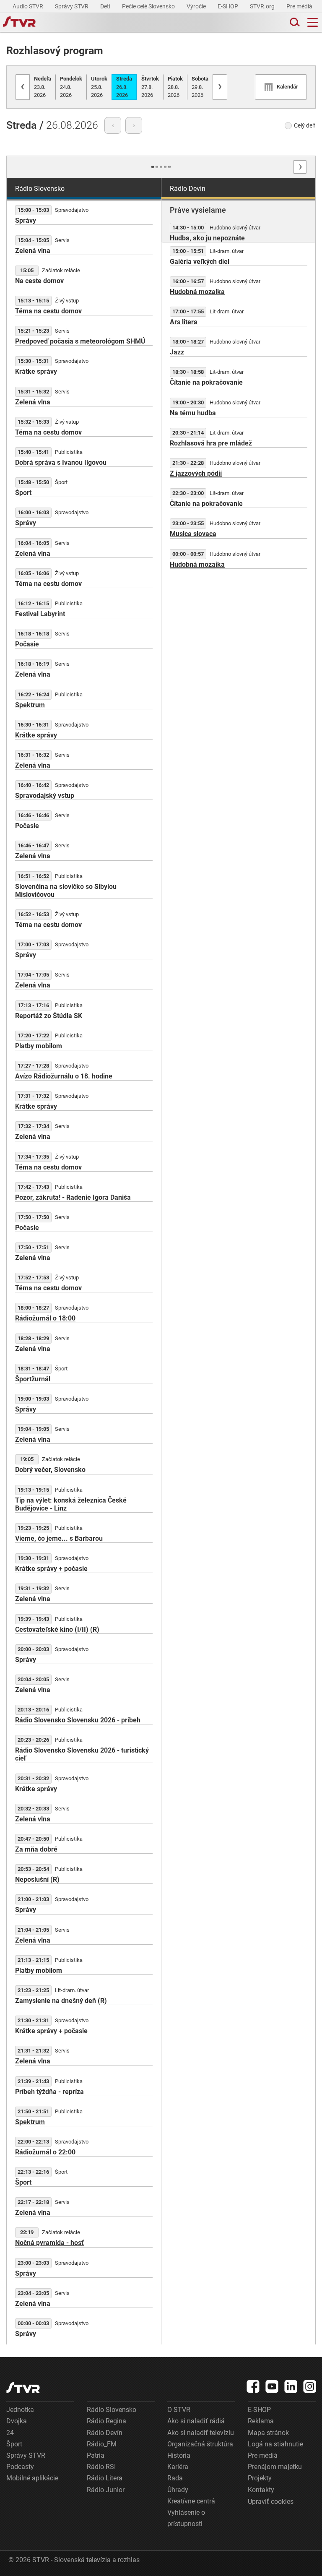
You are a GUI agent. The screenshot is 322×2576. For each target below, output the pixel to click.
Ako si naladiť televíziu (201, 2433)
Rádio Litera (105, 2478)
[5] (161, 167)
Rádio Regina (106, 2421)
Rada (175, 2478)
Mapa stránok (268, 2433)
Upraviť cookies (271, 2502)
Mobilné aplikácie (32, 2478)
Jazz (177, 352)
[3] (157, 167)
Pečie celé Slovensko (149, 6)
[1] (153, 167)
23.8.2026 (43, 87)
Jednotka (20, 2410)
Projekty (260, 2478)
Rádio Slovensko (112, 2410)
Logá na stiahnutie (275, 2444)
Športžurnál (33, 1379)
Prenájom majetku (275, 2467)
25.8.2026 (99, 87)
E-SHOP (229, 6)
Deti (106, 6)
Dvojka (17, 2421)
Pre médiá (300, 6)
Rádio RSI (101, 2467)
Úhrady (178, 2490)
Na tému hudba (193, 413)
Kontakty (261, 2490)
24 (10, 2433)
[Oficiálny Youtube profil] (272, 2386)
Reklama (261, 2421)
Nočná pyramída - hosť (49, 2243)
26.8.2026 (124, 87)
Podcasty (20, 2467)
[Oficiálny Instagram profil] (310, 2386)
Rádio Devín (105, 2433)
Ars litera (184, 322)
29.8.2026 (200, 87)
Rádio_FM (102, 2444)
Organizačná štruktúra (200, 2444)
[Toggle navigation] (313, 22)
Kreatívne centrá (191, 2501)
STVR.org (263, 6)
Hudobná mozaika (197, 292)
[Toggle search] (294, 22)
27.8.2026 (150, 87)
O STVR (179, 2410)
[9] (169, 167)
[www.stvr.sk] (23, 2387)
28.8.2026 (175, 87)
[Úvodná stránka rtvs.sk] (19, 23)
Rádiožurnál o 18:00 (45, 1318)
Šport (14, 2444)
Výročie (197, 6)
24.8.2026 (71, 87)
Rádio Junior (106, 2490)
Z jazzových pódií (196, 473)
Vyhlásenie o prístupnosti (186, 2518)
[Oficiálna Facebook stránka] (253, 2386)
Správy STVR (72, 6)
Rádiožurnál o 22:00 (45, 2152)
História (179, 2455)
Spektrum (30, 705)
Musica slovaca (193, 534)
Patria (96, 2455)
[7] (165, 167)
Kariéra (178, 2467)
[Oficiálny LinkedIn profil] (291, 2386)
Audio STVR (29, 6)
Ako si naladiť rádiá (196, 2421)
